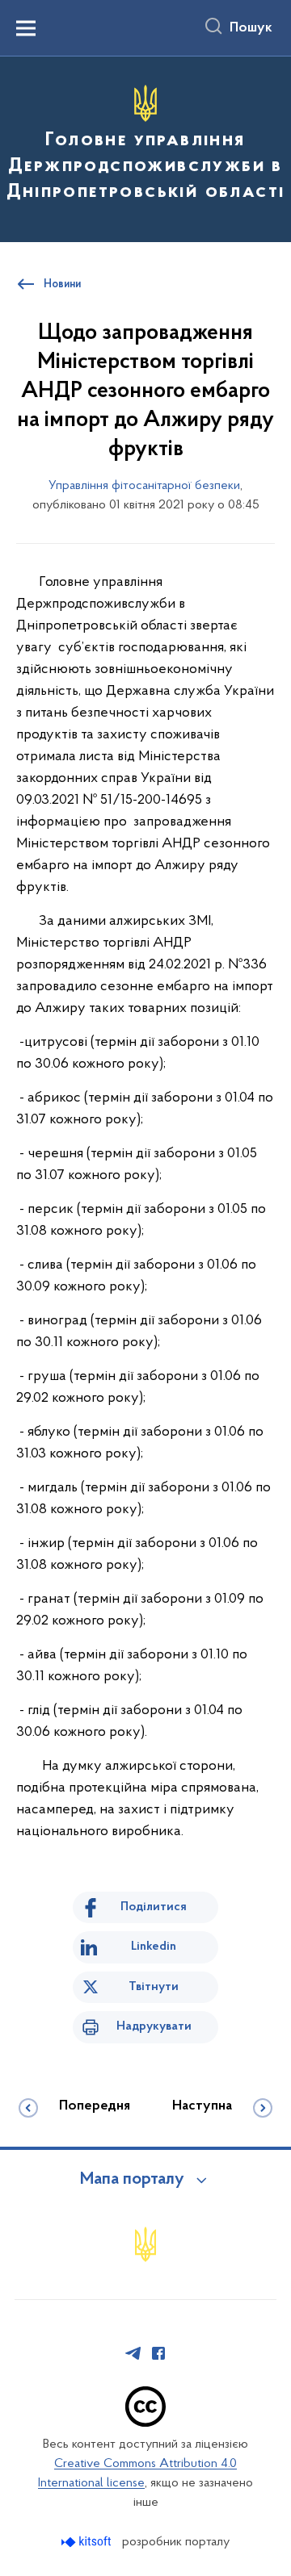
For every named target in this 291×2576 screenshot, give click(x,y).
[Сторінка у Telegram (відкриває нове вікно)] (133, 2353)
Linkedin (154, 1947)
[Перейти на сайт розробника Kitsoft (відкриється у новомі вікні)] (88, 2542)
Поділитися (154, 1907)
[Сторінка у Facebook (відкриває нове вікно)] (158, 2353)
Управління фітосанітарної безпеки (144, 486)
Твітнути (154, 1987)
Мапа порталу (132, 2180)
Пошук (251, 28)
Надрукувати (154, 2026)
